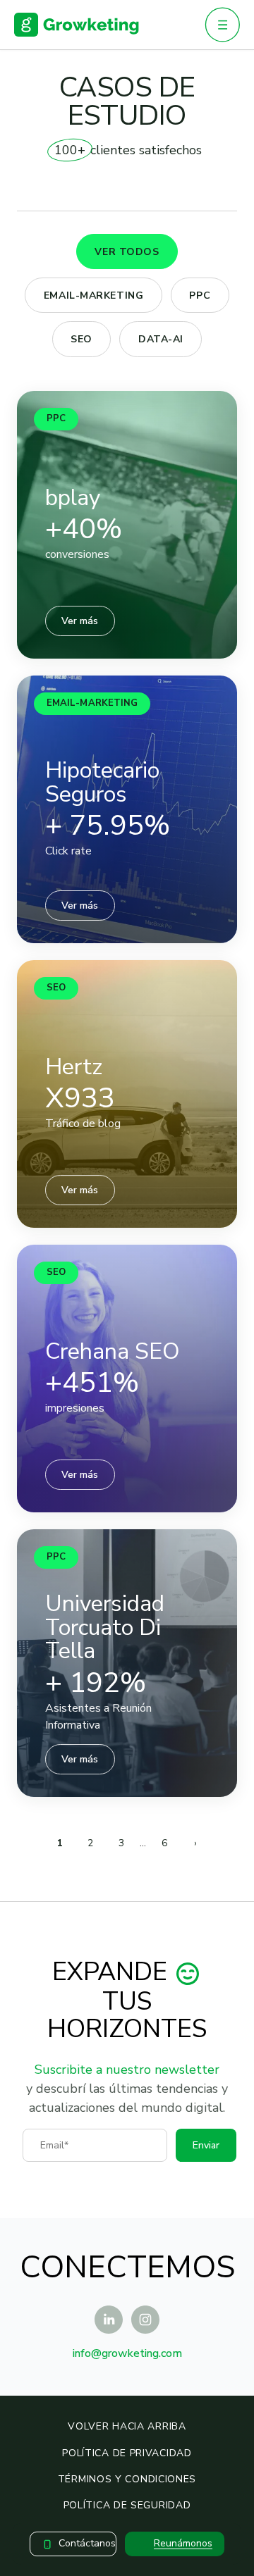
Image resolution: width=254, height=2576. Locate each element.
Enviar (206, 2145)
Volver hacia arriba (127, 2426)
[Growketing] (77, 25)
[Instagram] (145, 2320)
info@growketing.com (127, 2353)
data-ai (161, 339)
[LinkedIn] (109, 2320)
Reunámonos (183, 2543)
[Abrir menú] (222, 25)
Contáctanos (87, 2543)
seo (81, 339)
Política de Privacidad (127, 2453)
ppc (200, 295)
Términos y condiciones (127, 2479)
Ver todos (127, 252)
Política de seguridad (127, 2505)
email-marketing (93, 295)
